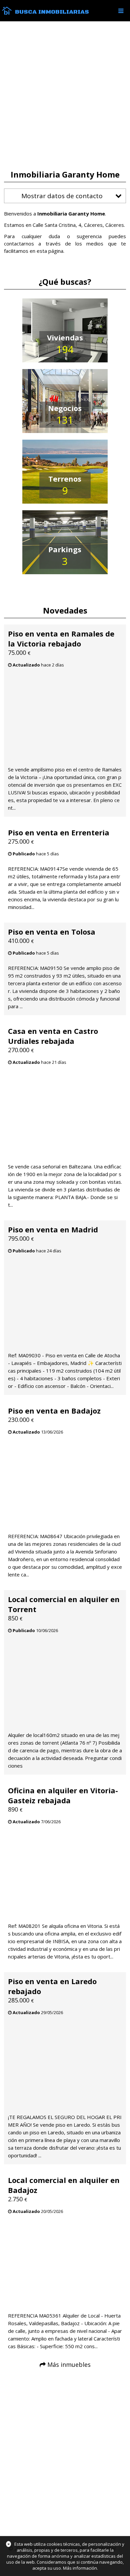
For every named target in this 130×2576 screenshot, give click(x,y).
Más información (80, 2568)
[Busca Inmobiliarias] (7, 13)
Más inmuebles (69, 2364)
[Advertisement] (65, 96)
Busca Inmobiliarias (52, 12)
